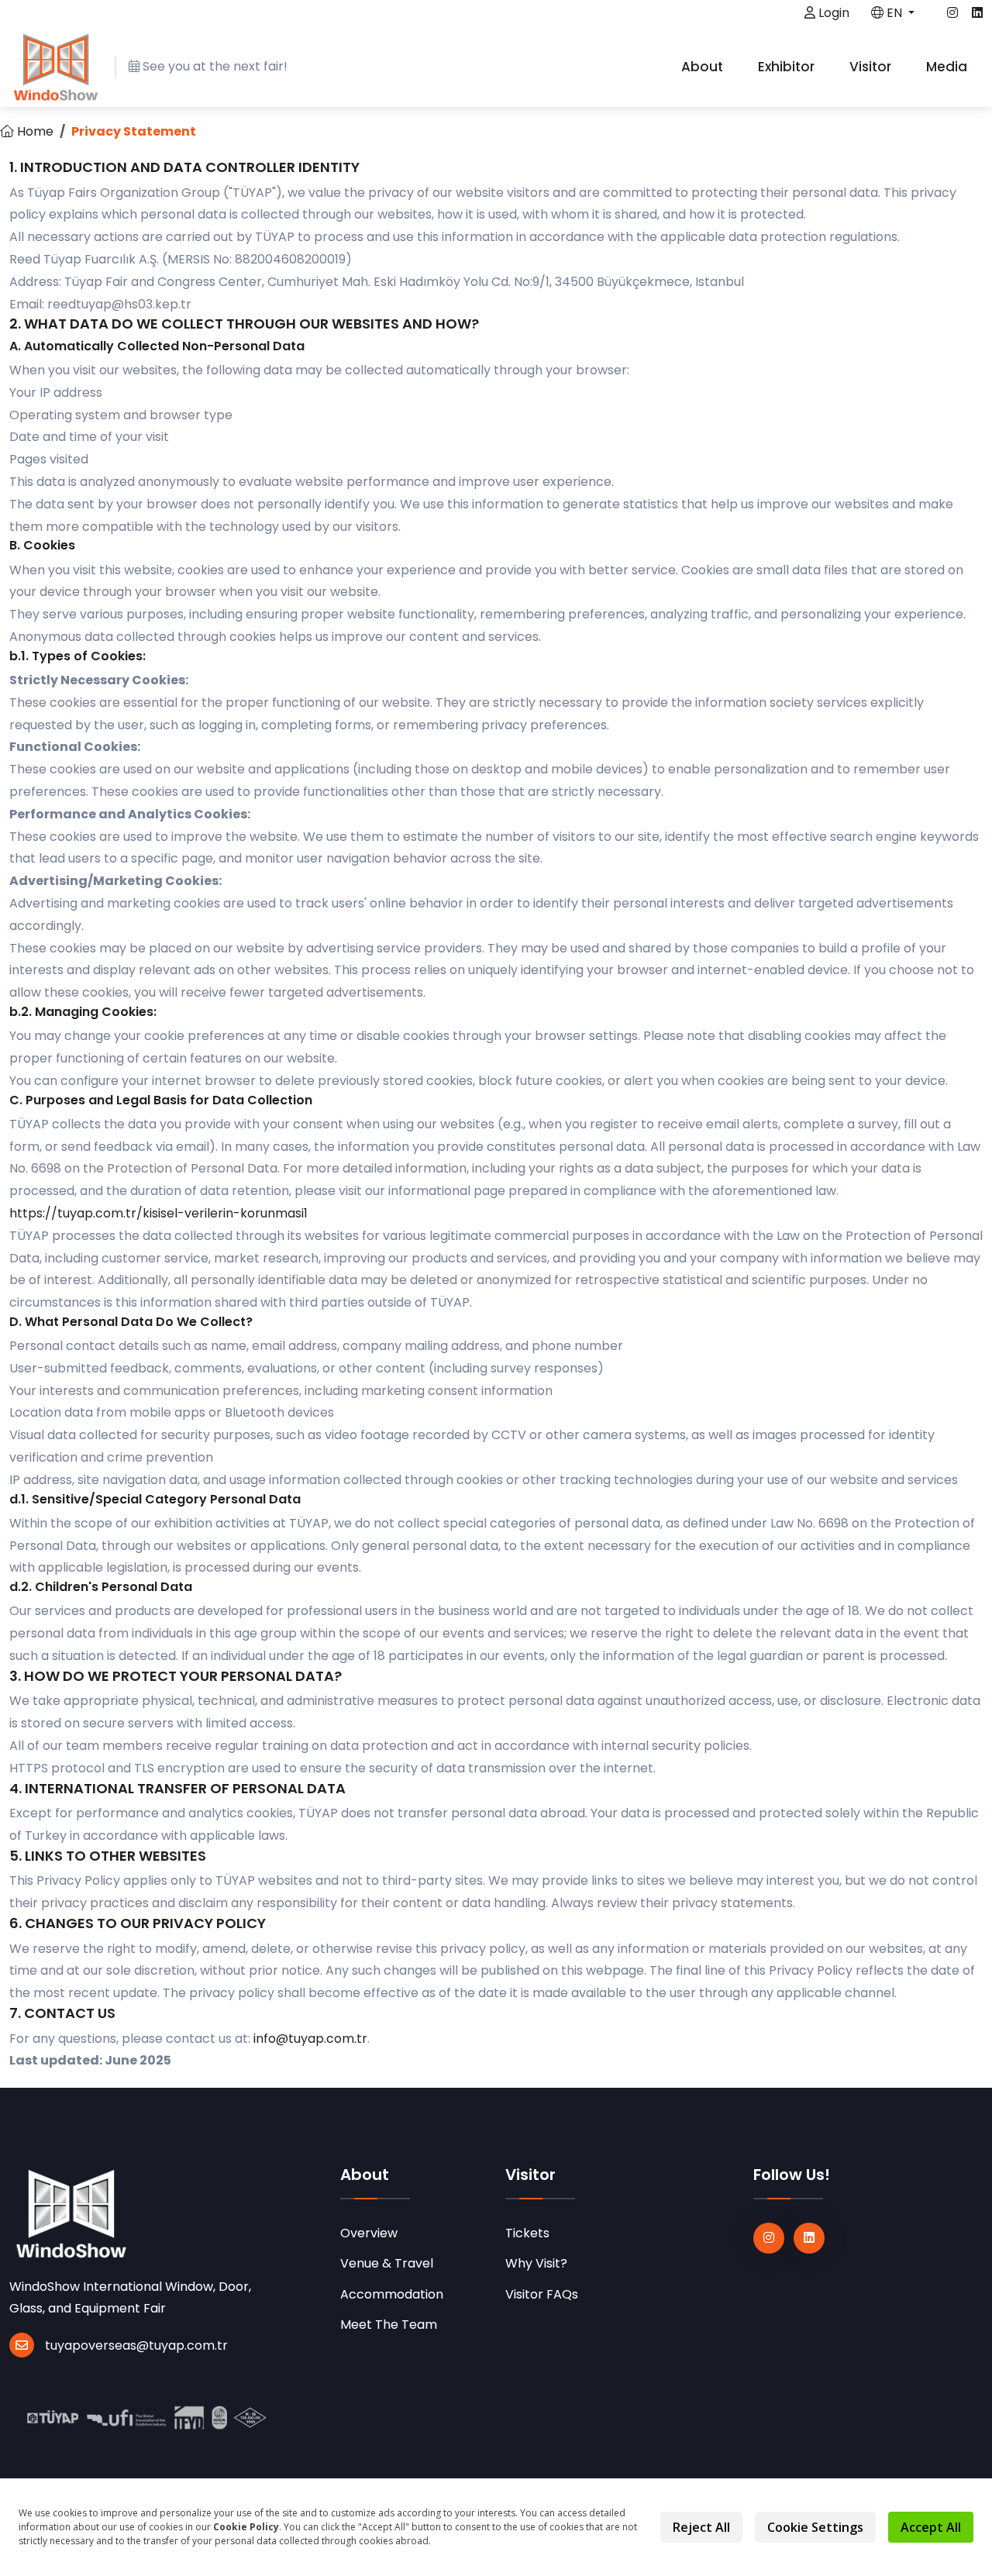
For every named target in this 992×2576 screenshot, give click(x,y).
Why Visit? (536, 2263)
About (704, 67)
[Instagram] (769, 2238)
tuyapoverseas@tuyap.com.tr (136, 2345)
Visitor (872, 67)
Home (34, 131)
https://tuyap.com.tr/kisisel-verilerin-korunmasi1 (158, 1213)
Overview (369, 2233)
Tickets (527, 2233)
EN (894, 13)
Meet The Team (389, 2325)
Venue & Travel (387, 2263)
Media (948, 67)
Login (832, 13)
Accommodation (392, 2294)
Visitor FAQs (542, 2294)
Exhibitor (788, 67)
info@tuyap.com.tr (310, 2039)
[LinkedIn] (809, 2238)
